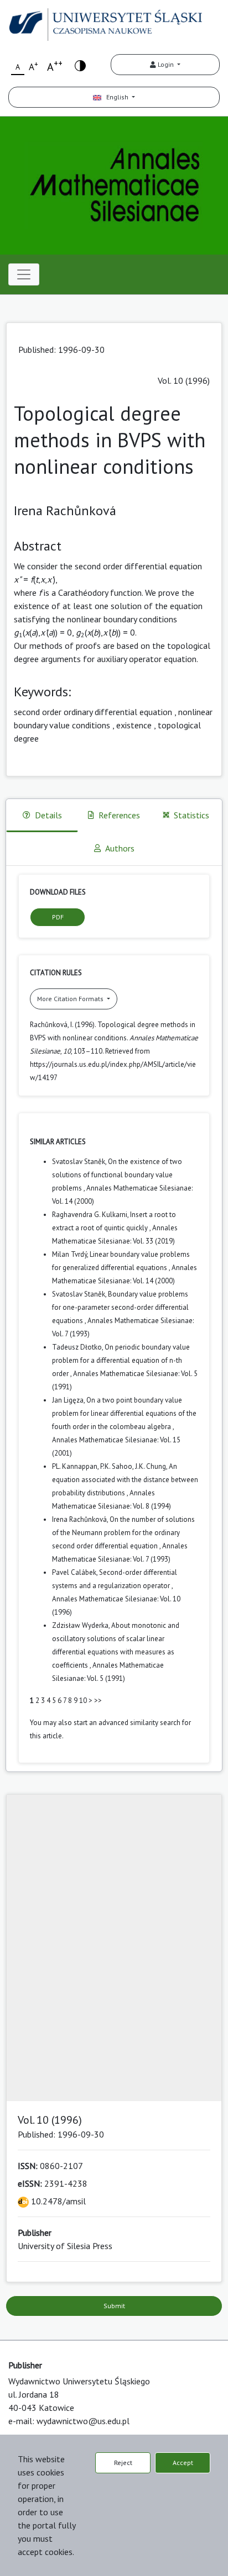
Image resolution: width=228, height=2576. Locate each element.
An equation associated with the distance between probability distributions (125, 1480)
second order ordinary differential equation (93, 712)
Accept (183, 2463)
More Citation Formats (71, 999)
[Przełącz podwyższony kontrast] (80, 65)
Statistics (191, 815)
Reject (123, 2463)
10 (83, 1700)
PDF (58, 917)
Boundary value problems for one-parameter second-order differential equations (120, 1307)
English (116, 97)
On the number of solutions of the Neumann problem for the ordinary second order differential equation (123, 1533)
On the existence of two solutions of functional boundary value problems (117, 1175)
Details (48, 815)
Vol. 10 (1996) (184, 380)
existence (134, 725)
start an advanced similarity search (127, 1723)
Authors (120, 848)
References (119, 815)
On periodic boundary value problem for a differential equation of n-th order (121, 1360)
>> (98, 1700)
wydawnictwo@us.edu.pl (83, 2421)
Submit (114, 2306)
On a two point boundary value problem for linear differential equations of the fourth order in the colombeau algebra (124, 1413)
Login (166, 64)
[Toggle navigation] (24, 274)
